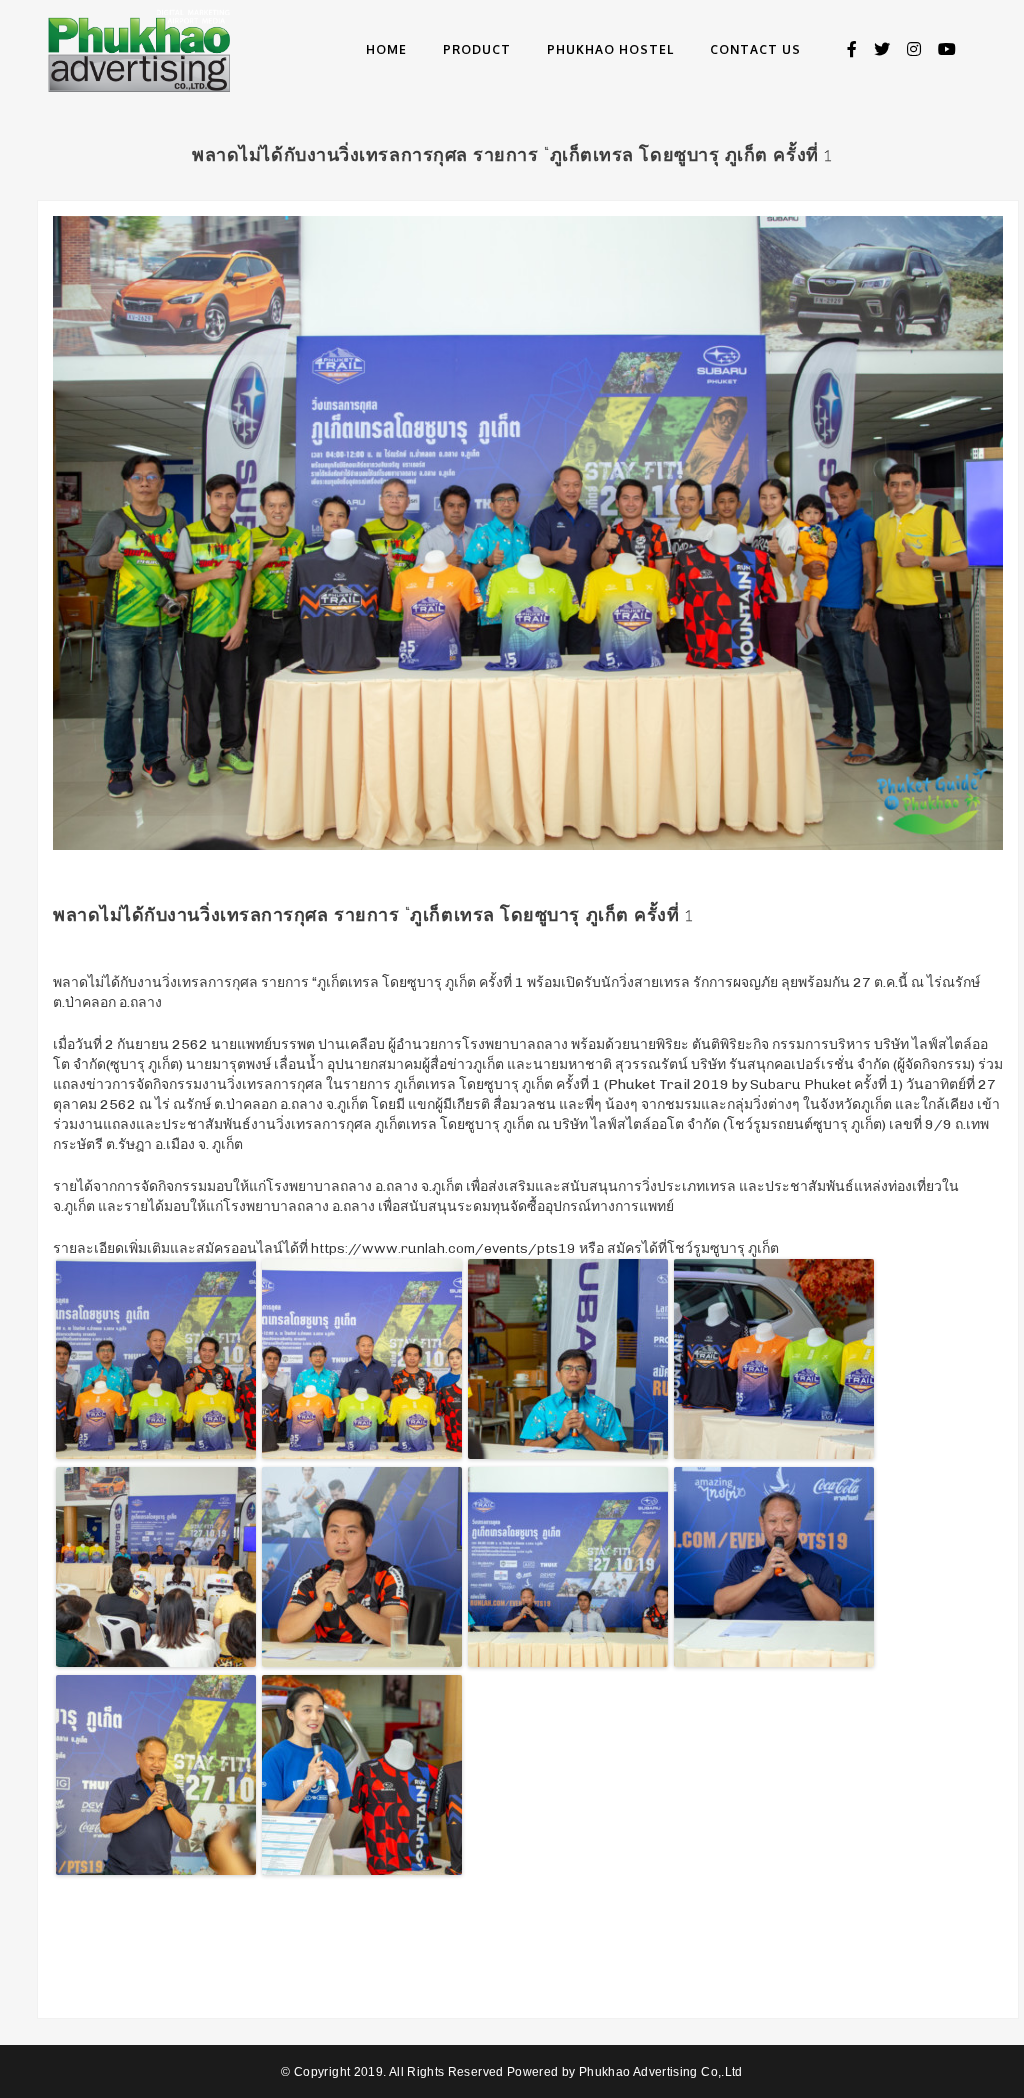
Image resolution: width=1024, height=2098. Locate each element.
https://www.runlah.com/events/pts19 (443, 1248)
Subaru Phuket (800, 1084)
